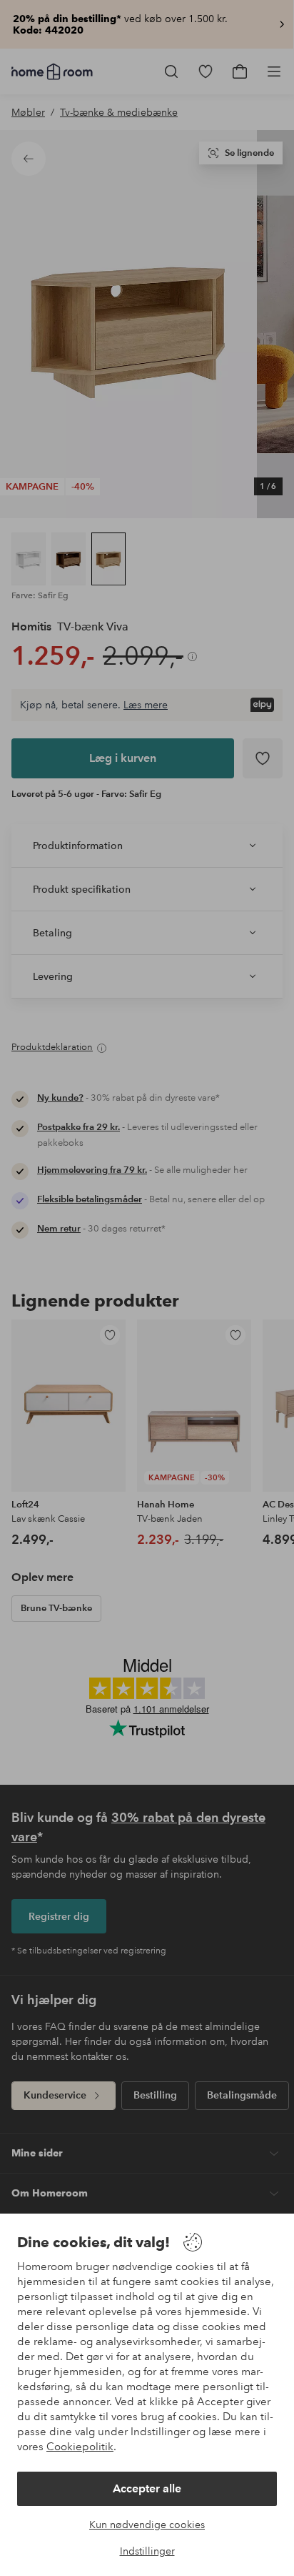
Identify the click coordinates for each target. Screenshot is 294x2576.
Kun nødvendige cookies (147, 2525)
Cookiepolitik (80, 2447)
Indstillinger (147, 2551)
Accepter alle (147, 2488)
